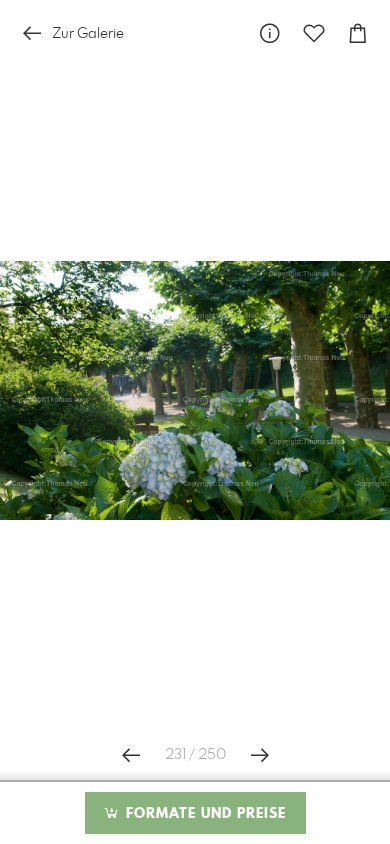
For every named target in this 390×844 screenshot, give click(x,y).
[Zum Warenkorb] (358, 33)
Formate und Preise (203, 814)
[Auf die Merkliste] (314, 33)
